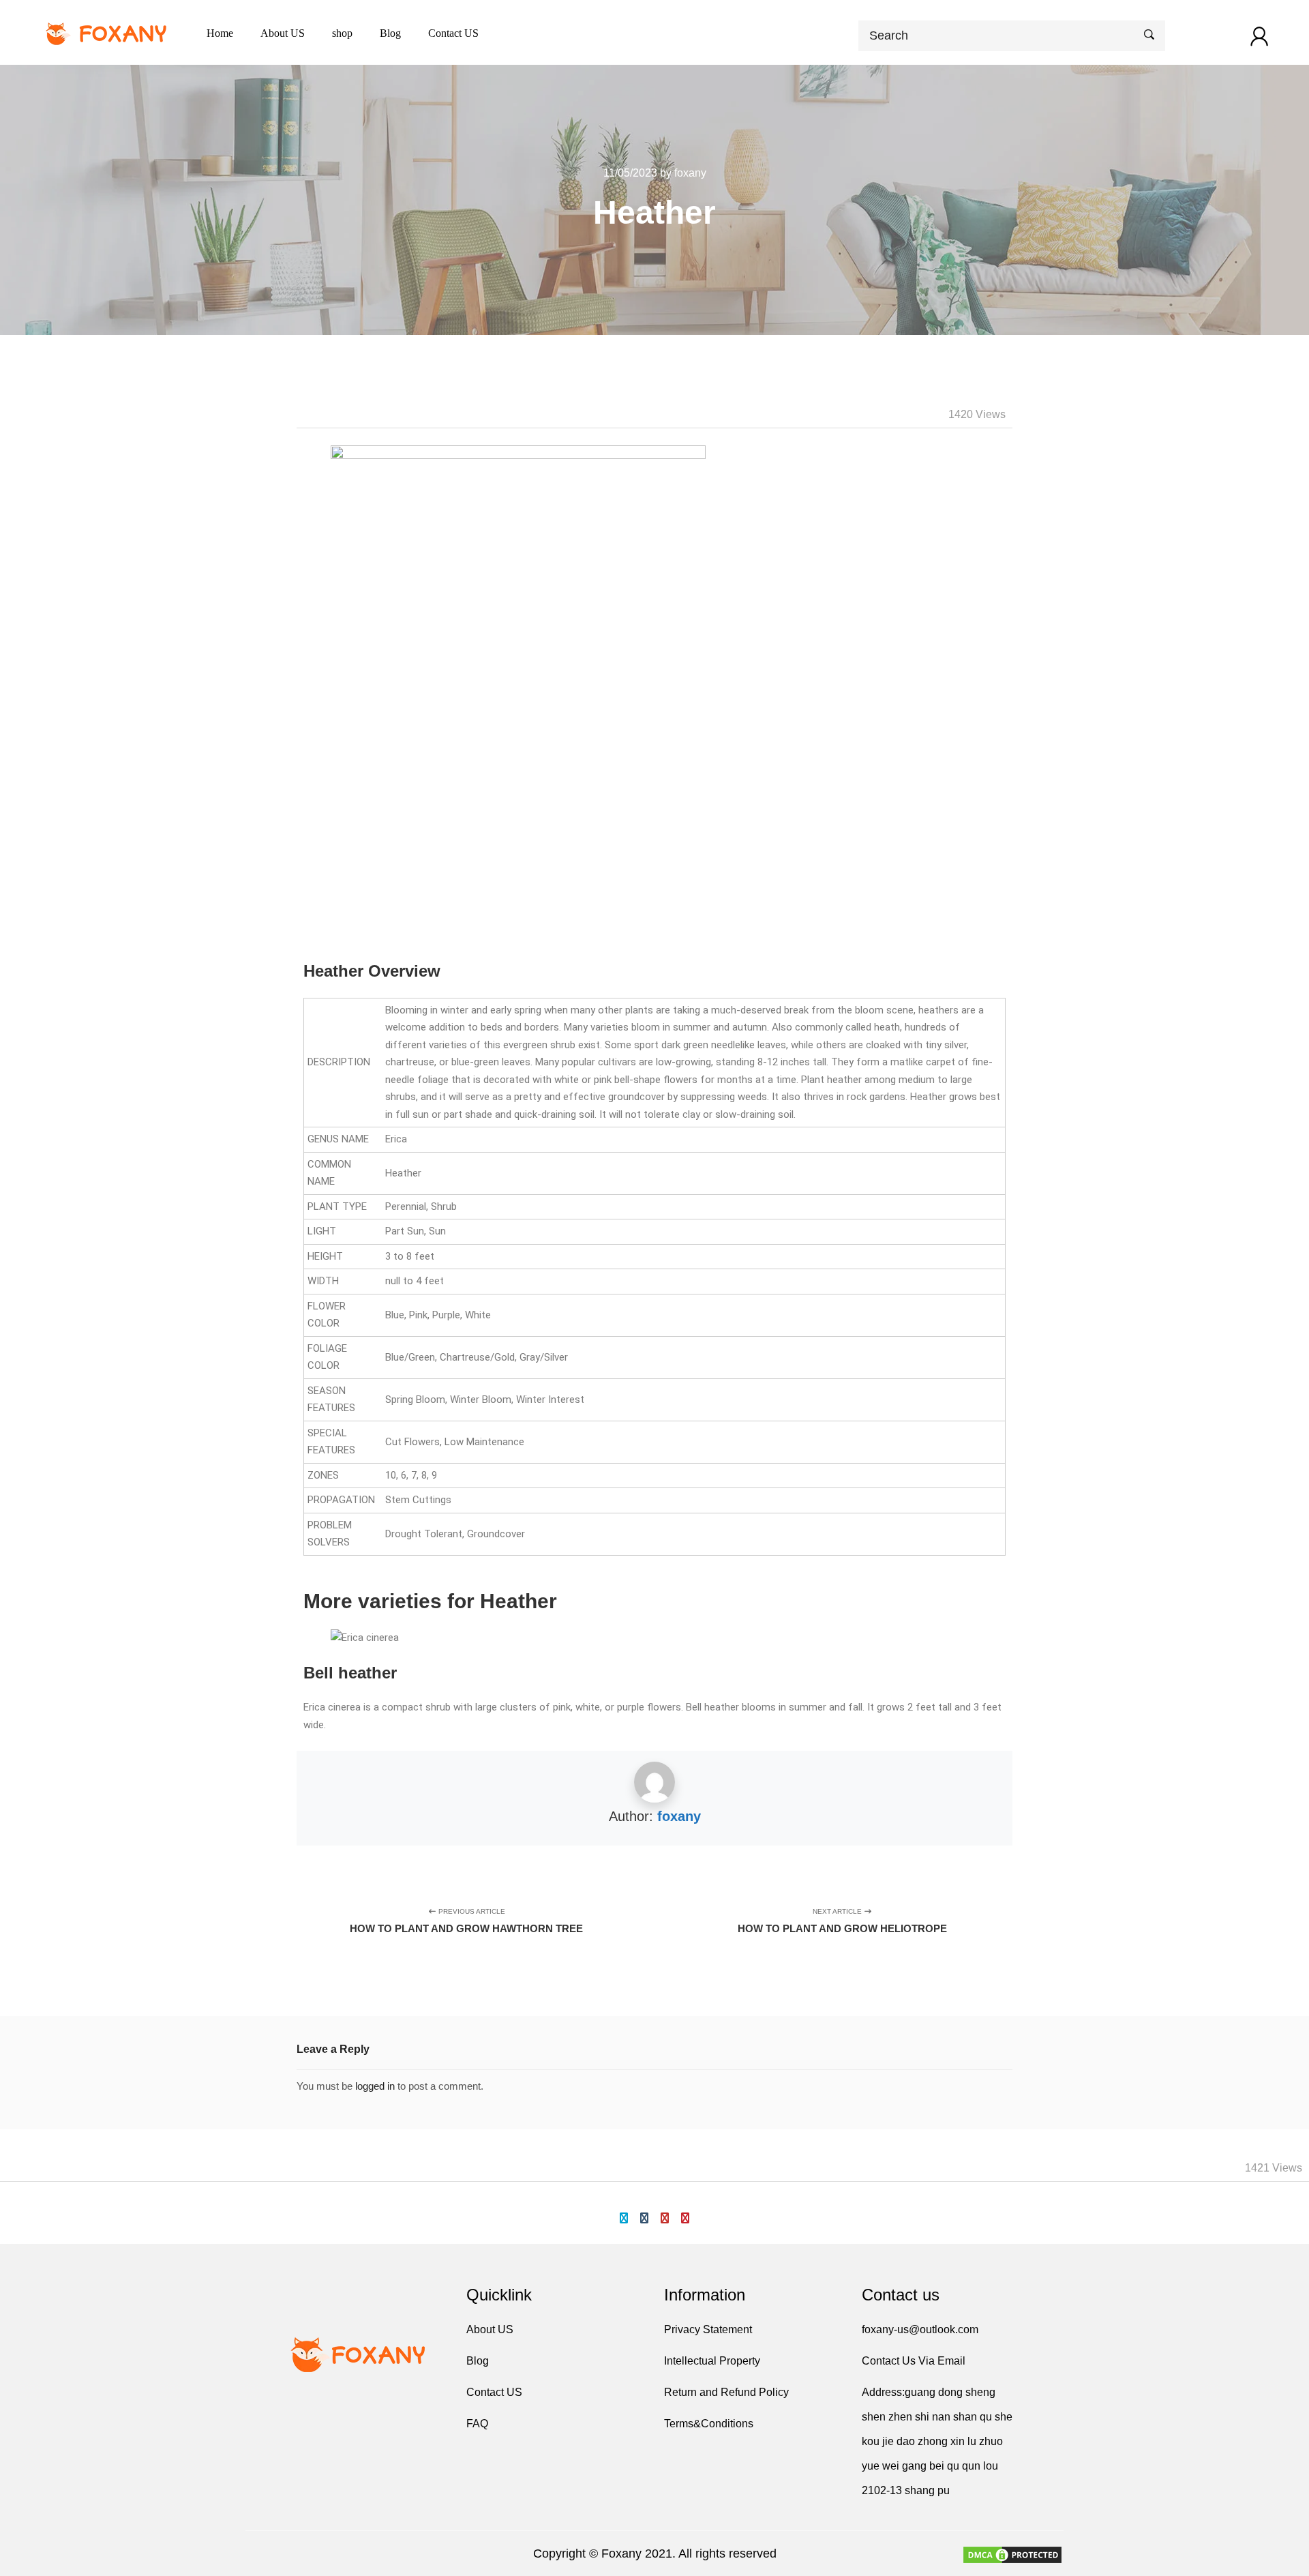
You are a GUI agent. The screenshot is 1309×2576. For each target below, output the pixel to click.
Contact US (453, 33)
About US (283, 33)
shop (342, 33)
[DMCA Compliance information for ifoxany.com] (1012, 2557)
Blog (390, 33)
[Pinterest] (685, 2218)
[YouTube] (665, 2218)
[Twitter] (624, 2218)
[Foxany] (108, 32)
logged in (375, 2086)
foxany (679, 1816)
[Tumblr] (644, 2218)
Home (220, 33)
